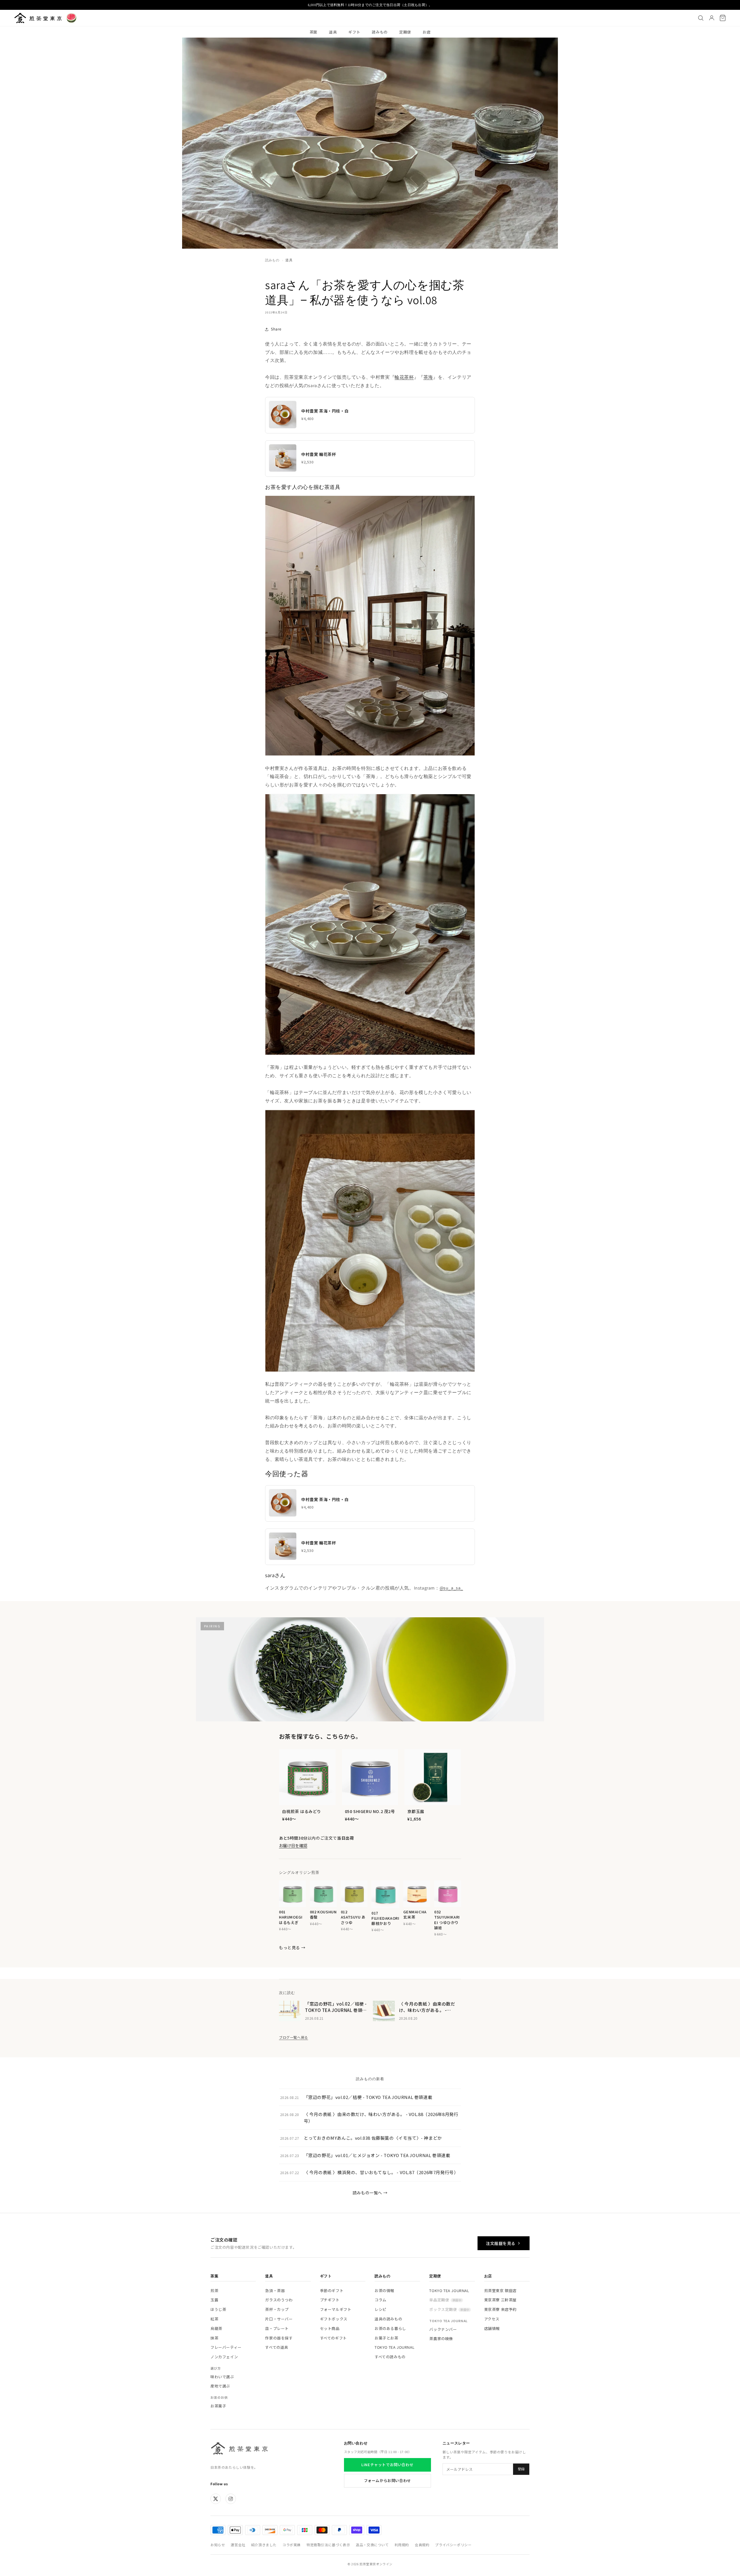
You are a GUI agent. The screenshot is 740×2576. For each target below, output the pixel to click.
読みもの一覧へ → (370, 2193)
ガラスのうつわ (279, 2300)
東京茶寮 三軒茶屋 (500, 2300)
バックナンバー (443, 2329)
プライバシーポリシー (453, 2545)
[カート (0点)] (723, 18)
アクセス (492, 2319)
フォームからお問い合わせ (387, 2480)
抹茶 (214, 2338)
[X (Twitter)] (216, 2499)
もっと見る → (292, 1947)
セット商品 (330, 2328)
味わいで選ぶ (222, 2377)
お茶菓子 (218, 2406)
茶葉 (313, 32)
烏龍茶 (216, 2328)
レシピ (381, 2309)
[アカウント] (712, 18)
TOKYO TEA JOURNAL (395, 2347)
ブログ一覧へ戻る (294, 2037)
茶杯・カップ (277, 2309)
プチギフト (330, 2300)
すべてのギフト (333, 2338)
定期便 (405, 32)
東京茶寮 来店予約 (500, 2309)
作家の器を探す (279, 2338)
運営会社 (238, 2545)
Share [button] (276, 329)
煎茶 (214, 2291)
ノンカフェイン (224, 2357)
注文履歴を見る (501, 2243)
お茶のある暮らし (390, 2328)
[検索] (701, 18)
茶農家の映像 (441, 2338)
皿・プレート (277, 2328)
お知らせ (218, 2545)
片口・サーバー (279, 2319)
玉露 (214, 2300)
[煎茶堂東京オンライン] (38, 18)
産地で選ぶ (220, 2386)
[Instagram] (231, 2499)
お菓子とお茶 (386, 2338)
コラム (381, 2300)
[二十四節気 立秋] (71, 18)
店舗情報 (492, 2328)
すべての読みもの (390, 2357)
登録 (521, 2469)
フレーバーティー (226, 2347)
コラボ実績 (292, 2545)
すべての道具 (277, 2347)
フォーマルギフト (336, 2309)
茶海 (428, 377)
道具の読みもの (388, 2319)
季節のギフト (332, 2291)
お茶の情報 (384, 2291)
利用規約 (402, 2545)
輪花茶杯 (404, 377)
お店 (427, 32)
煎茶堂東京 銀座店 (500, 2291)
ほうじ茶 (218, 2309)
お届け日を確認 (293, 1845)
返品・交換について (372, 2545)
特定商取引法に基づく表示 (328, 2545)
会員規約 (422, 2545)
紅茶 (214, 2319)
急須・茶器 (275, 2291)
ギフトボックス (334, 2319)
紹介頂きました (264, 2545)
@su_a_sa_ (451, 1588)
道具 (333, 32)
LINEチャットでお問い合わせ (387, 2465)
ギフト (354, 32)
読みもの (380, 32)
